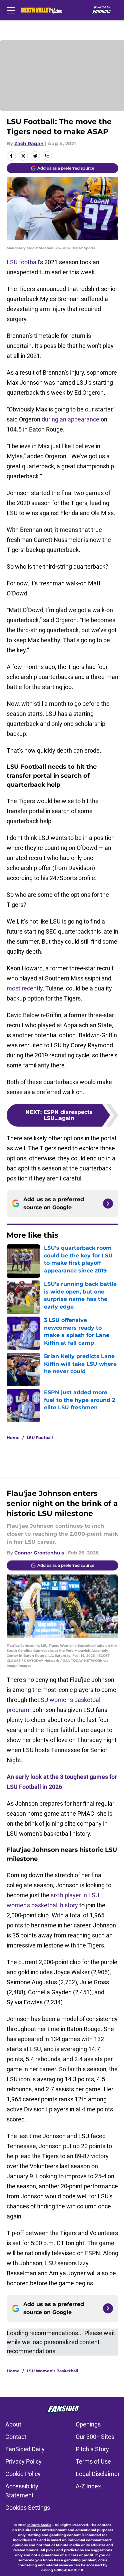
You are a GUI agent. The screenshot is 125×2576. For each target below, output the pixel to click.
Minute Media (39, 2525)
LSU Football (40, 1438)
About (13, 2424)
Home (13, 1438)
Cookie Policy (23, 2474)
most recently (25, 988)
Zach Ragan (29, 144)
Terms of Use (93, 2461)
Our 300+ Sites (95, 2437)
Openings (88, 2424)
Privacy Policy (23, 2461)
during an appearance (70, 419)
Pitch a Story (92, 2449)
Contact (16, 2437)
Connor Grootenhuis (39, 1553)
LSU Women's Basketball (52, 2371)
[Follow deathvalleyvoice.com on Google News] (108, 1204)
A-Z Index (88, 2486)
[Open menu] (11, 10)
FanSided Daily (25, 2449)
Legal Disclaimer (98, 2474)
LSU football (23, 262)
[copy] (47, 156)
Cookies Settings (28, 2508)
